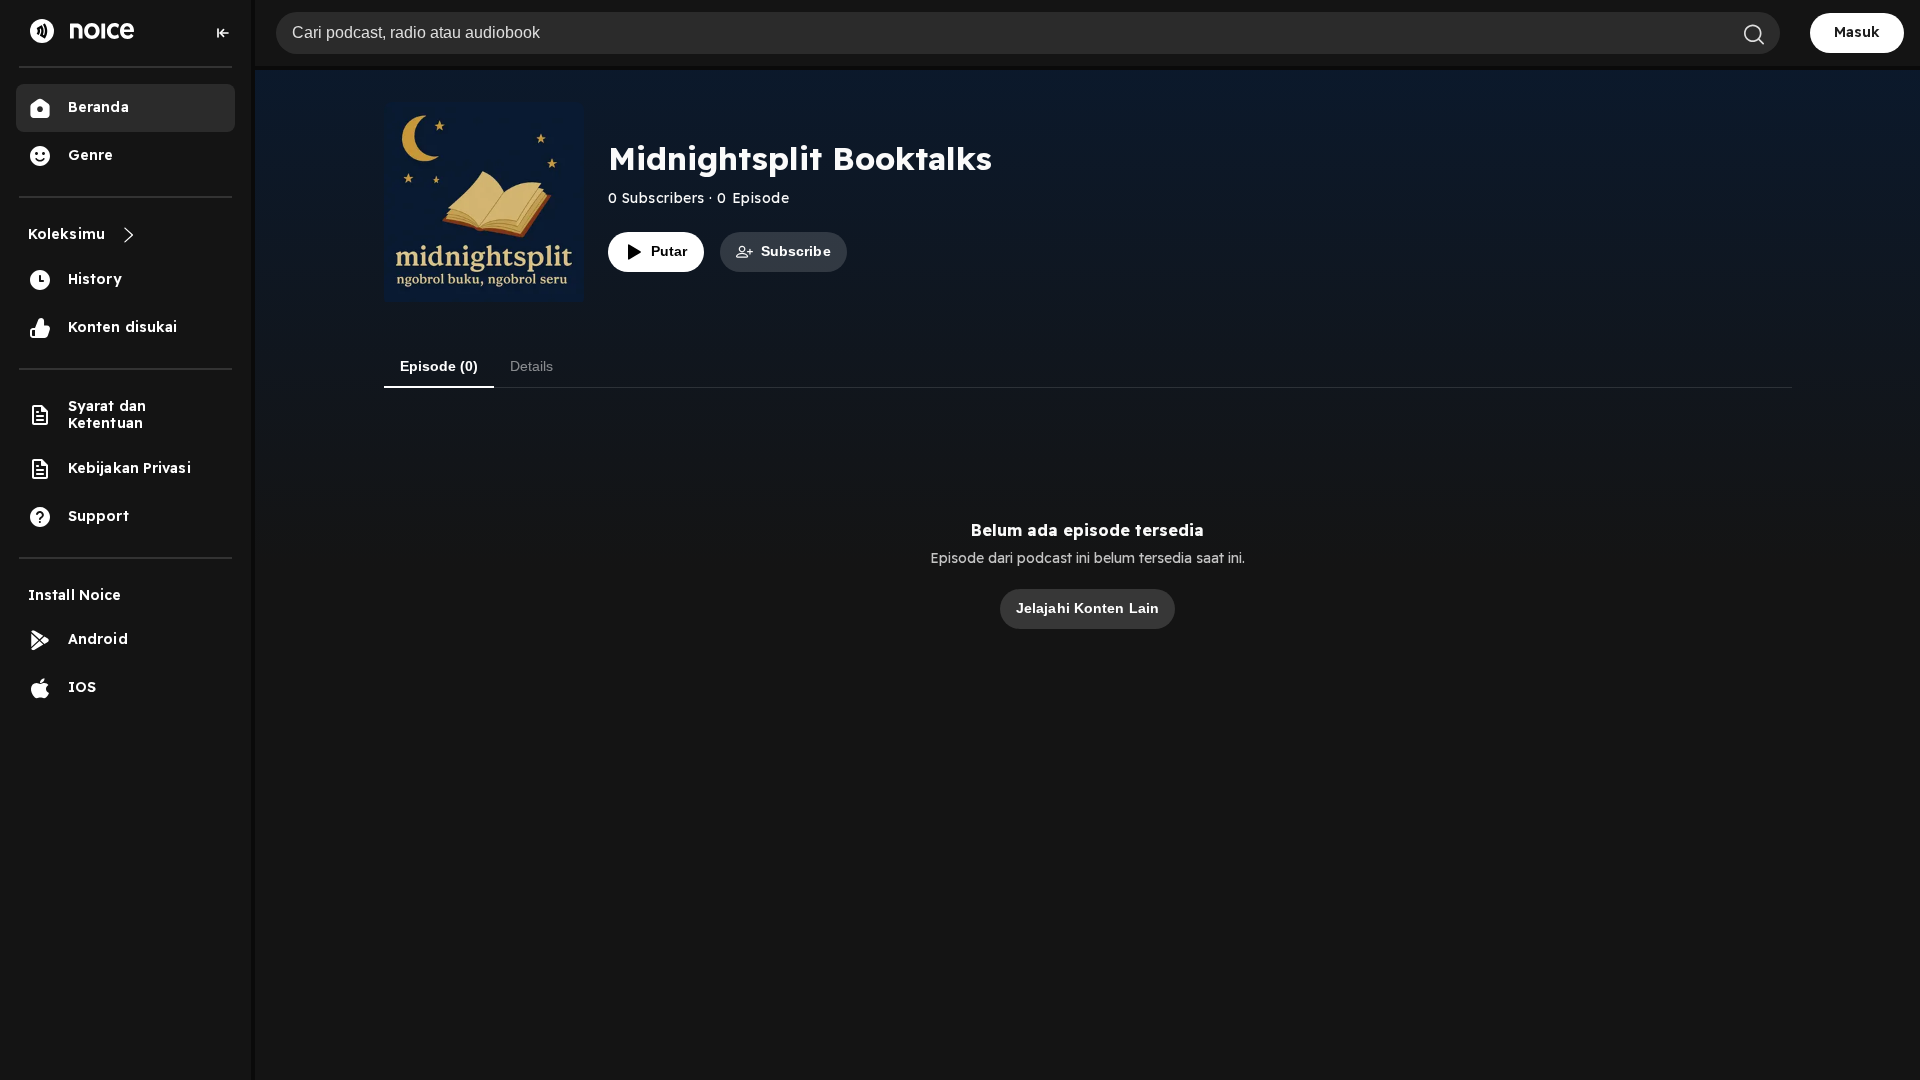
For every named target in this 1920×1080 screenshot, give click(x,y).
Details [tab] (531, 366)
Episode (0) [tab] (439, 366)
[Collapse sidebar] (223, 33)
